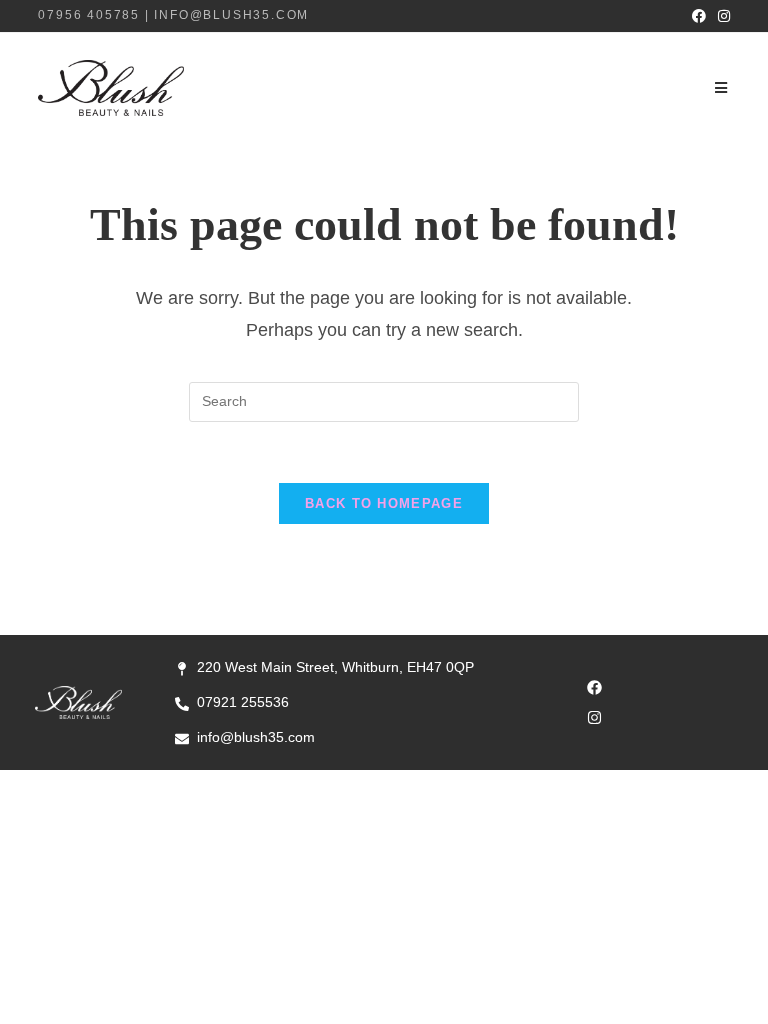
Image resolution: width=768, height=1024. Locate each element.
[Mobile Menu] (722, 88)
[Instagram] (595, 718)
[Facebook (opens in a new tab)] (699, 16)
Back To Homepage (384, 503)
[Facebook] (595, 688)
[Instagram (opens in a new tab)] (721, 16)
